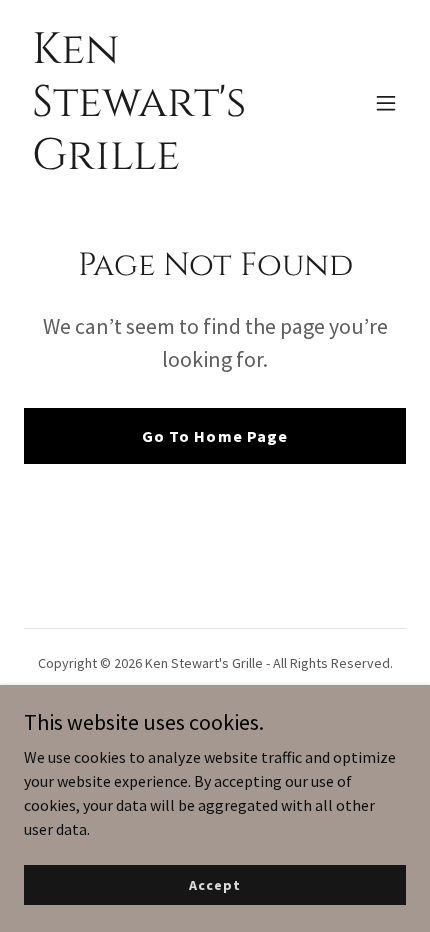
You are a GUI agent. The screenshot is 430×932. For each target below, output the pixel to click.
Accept (214, 884)
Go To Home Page (214, 436)
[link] (157, 163)
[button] (386, 103)
